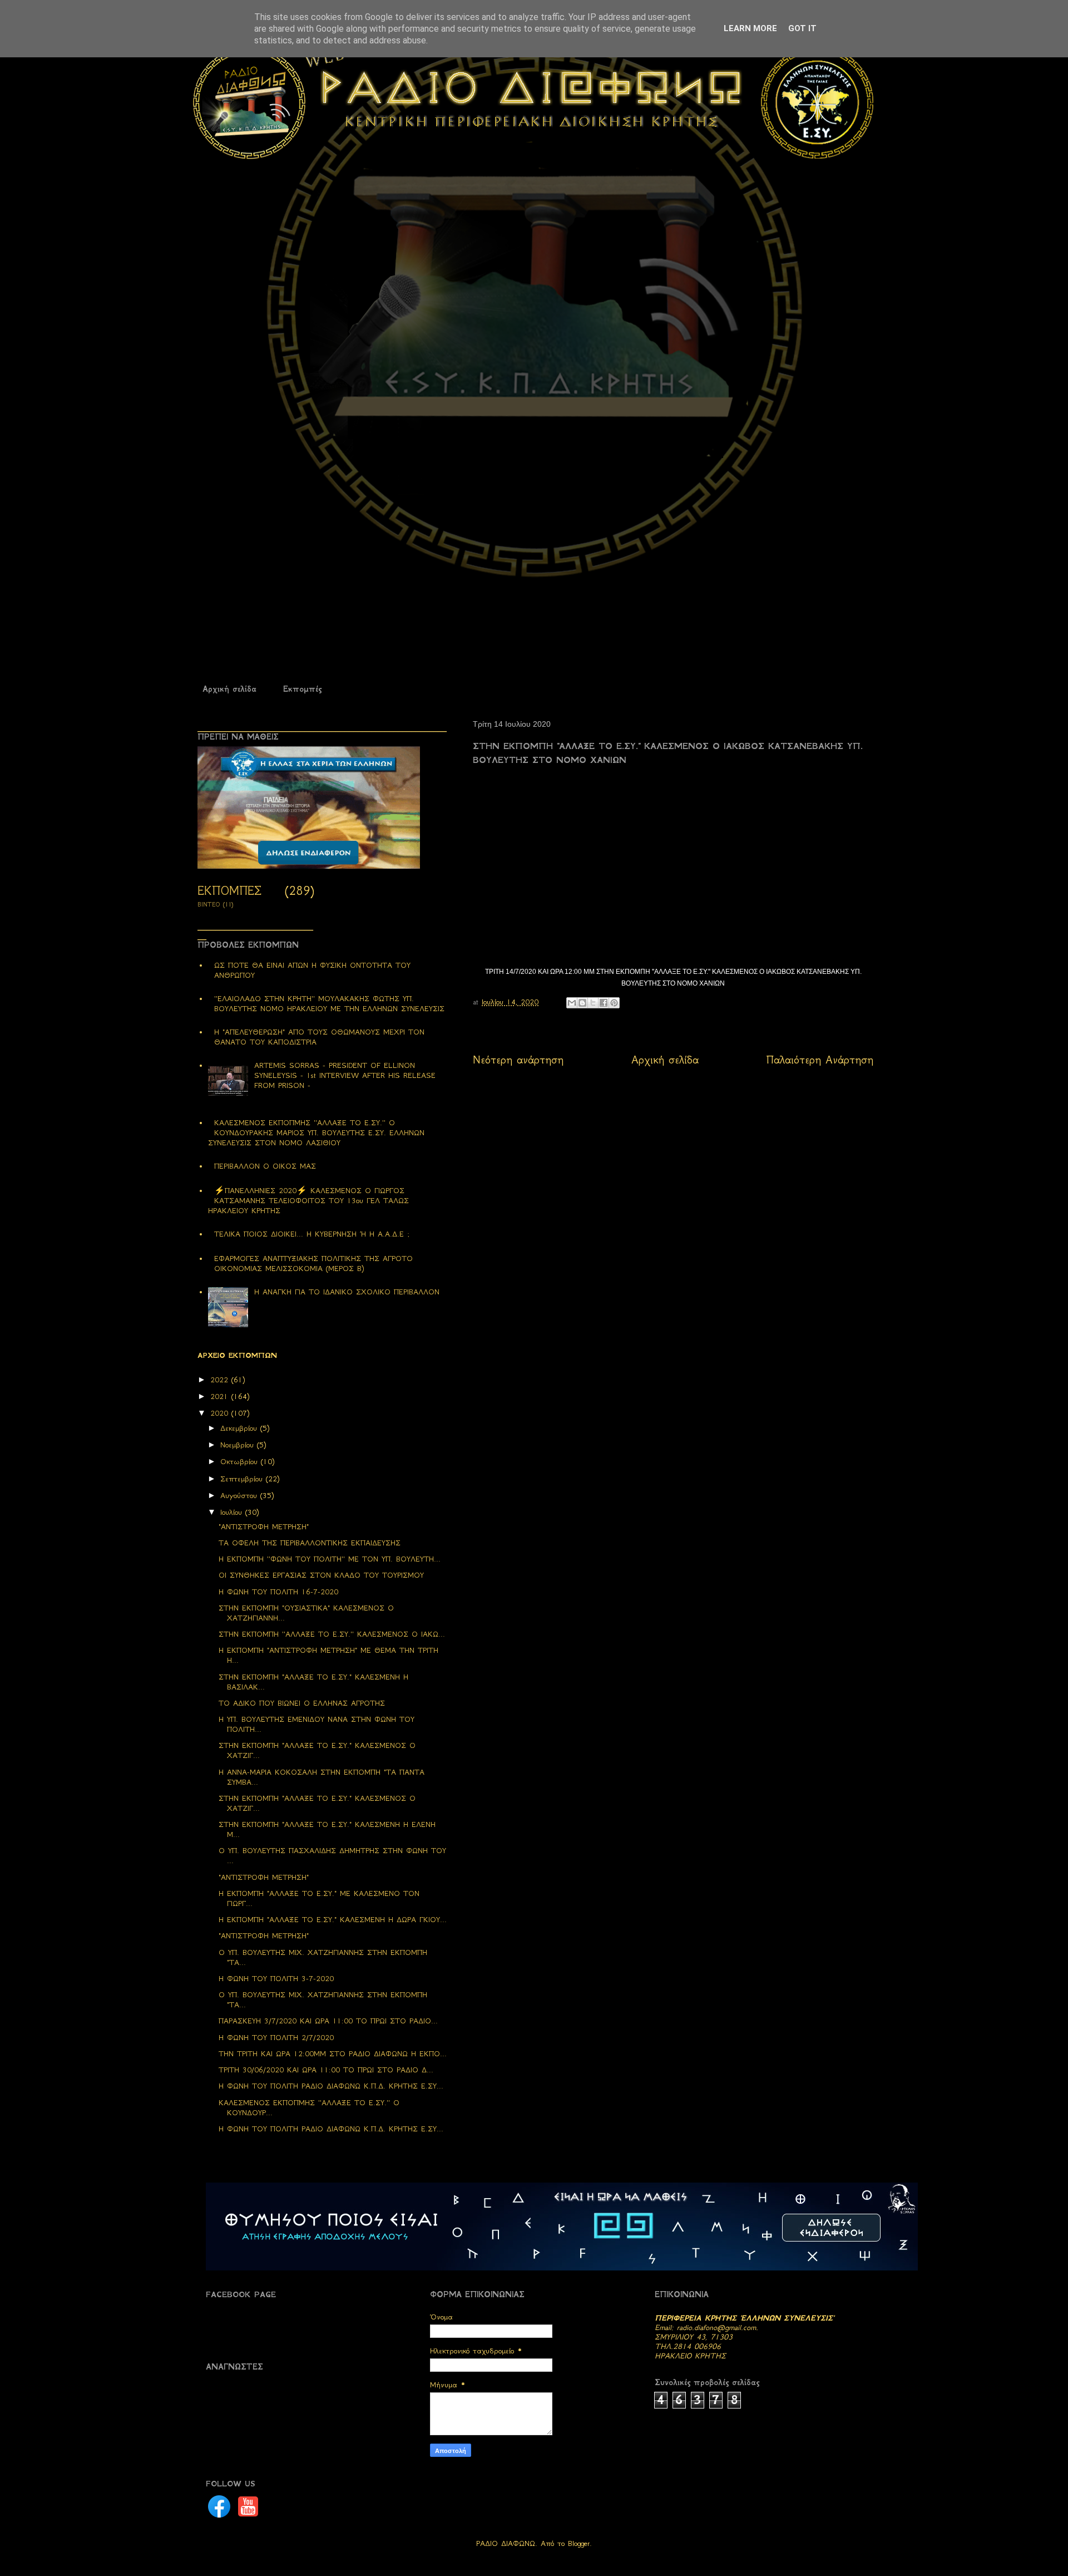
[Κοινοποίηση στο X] (593, 1003)
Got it (802, 28)
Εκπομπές (302, 689)
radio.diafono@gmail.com (716, 2328)
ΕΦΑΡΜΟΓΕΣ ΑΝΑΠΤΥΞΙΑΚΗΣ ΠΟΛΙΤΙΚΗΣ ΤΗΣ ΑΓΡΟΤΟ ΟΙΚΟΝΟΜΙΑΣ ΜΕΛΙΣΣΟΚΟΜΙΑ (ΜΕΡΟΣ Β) (313, 1264)
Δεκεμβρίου (240, 1428)
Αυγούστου (240, 1496)
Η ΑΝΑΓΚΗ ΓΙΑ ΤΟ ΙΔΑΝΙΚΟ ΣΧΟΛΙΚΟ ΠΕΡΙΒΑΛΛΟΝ (347, 1292)
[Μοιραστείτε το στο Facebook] (604, 1003)
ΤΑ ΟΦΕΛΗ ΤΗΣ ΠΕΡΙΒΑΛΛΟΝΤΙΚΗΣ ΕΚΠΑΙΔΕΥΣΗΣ (310, 1543)
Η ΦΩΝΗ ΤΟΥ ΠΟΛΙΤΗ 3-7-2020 (276, 1979)
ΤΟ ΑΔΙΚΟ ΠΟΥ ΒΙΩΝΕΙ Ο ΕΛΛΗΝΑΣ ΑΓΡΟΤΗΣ (302, 1703)
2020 (221, 1413)
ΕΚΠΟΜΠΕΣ (229, 891)
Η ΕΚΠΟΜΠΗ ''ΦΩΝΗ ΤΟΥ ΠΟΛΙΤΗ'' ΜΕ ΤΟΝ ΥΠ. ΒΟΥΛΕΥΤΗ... (330, 1559)
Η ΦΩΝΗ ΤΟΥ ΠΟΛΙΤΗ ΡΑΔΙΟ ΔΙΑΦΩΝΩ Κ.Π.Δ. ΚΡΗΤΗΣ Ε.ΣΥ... (331, 2086)
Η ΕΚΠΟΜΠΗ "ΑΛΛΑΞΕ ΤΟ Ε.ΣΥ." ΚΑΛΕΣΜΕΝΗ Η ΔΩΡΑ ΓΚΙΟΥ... (333, 1920)
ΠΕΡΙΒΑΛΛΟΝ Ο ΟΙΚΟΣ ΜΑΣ (265, 1166)
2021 (221, 1397)
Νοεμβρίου (239, 1445)
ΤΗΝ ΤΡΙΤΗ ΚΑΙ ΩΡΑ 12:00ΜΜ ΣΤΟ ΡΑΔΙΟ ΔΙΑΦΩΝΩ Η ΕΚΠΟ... (333, 2054)
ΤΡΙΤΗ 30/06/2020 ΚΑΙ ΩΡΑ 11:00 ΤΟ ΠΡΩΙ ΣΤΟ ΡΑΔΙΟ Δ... (326, 2070)
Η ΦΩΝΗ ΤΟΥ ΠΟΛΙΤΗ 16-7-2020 (278, 1592)
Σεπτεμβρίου (243, 1479)
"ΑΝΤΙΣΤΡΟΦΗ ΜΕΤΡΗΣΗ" (264, 1527)
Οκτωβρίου (241, 1462)
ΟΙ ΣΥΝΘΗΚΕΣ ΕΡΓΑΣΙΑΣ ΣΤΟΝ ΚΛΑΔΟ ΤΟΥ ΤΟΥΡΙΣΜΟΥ (321, 1575)
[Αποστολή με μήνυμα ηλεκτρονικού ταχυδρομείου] (572, 1003)
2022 (221, 1380)
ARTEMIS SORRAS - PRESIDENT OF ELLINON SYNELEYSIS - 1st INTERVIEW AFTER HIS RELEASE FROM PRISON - (345, 1075)
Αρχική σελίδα (229, 689)
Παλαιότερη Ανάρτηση (820, 1060)
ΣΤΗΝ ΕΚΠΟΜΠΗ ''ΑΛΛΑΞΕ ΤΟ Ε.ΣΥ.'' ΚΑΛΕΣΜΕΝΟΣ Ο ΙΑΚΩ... (332, 1634)
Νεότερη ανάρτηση (518, 1060)
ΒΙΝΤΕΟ (209, 905)
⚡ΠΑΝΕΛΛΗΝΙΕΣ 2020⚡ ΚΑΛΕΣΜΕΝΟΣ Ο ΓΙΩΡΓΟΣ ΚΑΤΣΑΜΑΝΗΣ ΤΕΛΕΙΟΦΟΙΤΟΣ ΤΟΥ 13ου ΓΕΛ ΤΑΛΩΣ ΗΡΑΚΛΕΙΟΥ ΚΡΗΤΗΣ (308, 1201)
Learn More (750, 28)
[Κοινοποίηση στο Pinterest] (614, 1003)
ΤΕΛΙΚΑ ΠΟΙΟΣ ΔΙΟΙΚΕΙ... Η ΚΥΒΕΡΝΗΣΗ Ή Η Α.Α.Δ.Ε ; (312, 1234)
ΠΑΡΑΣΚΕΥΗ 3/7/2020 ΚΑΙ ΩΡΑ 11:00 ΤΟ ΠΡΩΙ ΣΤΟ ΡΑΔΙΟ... (328, 2021)
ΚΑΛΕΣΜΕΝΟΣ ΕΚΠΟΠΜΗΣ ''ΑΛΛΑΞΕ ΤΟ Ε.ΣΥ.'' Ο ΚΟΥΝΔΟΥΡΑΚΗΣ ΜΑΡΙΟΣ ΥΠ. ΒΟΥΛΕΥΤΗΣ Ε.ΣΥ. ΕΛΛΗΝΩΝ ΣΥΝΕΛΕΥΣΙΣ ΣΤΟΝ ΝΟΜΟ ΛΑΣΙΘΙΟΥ (316, 1133)
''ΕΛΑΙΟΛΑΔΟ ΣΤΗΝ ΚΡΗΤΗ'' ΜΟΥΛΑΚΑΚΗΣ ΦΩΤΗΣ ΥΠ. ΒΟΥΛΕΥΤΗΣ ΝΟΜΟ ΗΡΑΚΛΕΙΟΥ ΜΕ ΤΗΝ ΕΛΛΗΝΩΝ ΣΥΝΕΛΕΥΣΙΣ (329, 1004)
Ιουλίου (233, 1512)
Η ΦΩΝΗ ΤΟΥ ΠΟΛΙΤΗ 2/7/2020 (276, 2038)
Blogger (579, 2543)
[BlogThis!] (582, 1003)
